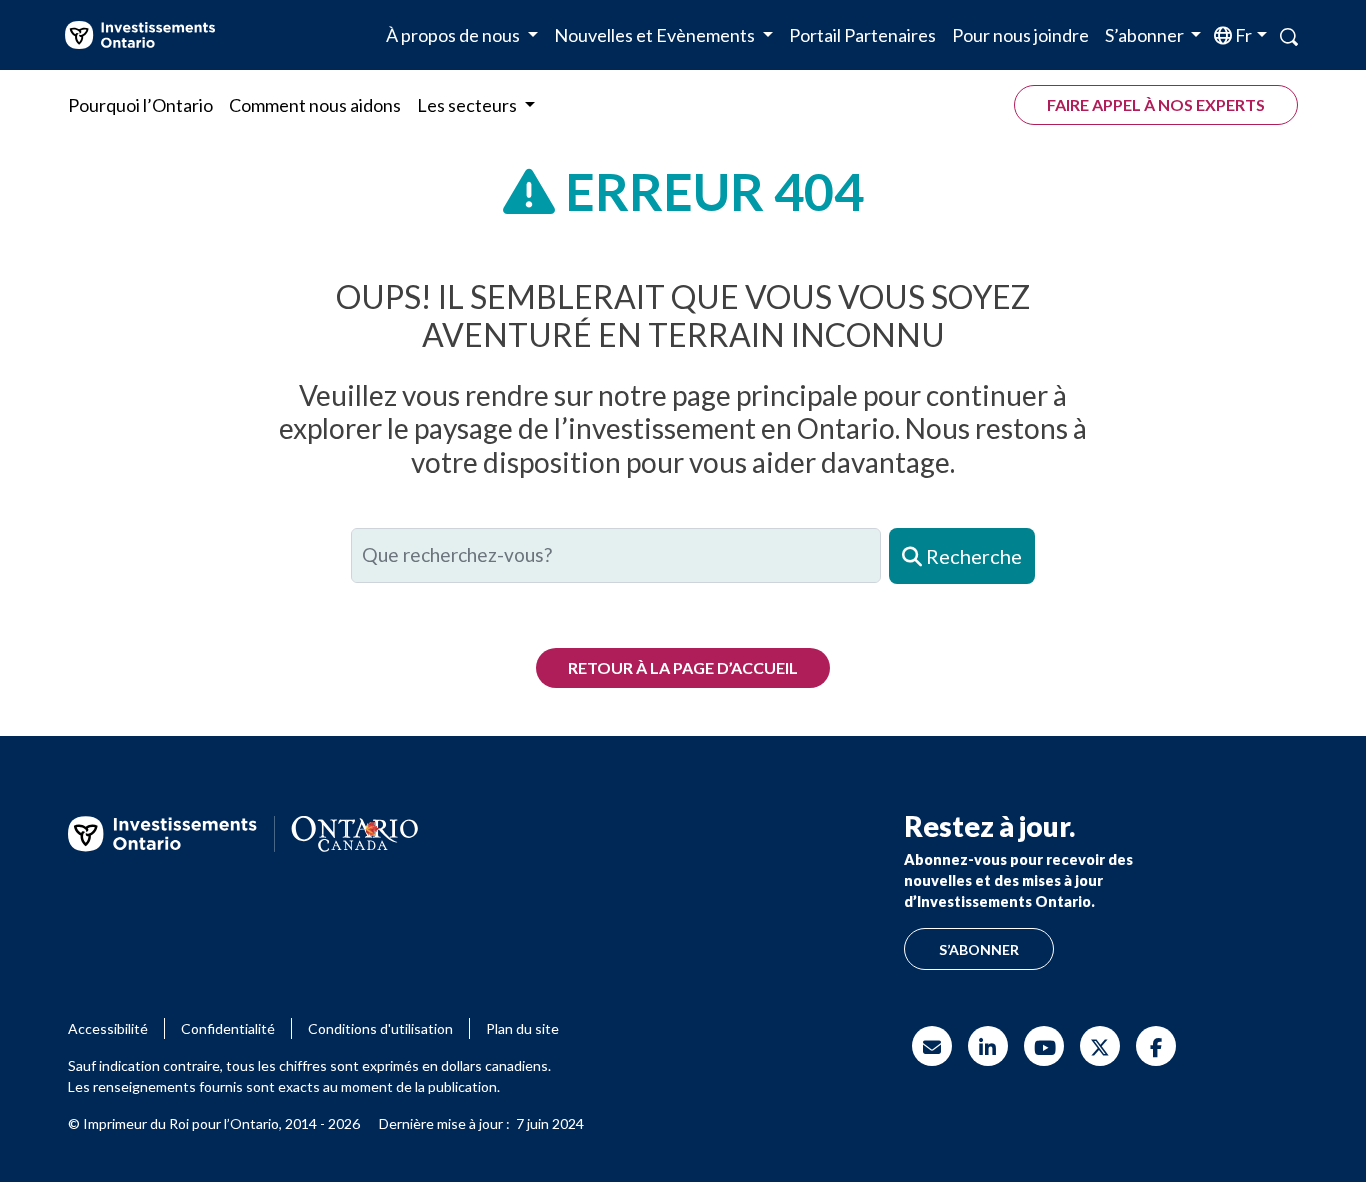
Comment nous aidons (315, 105)
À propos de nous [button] (454, 35)
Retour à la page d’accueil (683, 667)
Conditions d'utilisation (380, 1028)
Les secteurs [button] (468, 105)
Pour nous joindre (1020, 35)
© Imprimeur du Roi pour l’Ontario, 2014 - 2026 (214, 1123)
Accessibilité (108, 1028)
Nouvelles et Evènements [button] (656, 35)
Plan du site (522, 1028)
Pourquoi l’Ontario (140, 105)
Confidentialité (228, 1028)
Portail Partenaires (862, 35)
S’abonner (979, 949)
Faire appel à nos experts (1156, 104)
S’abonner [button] (1146, 35)
